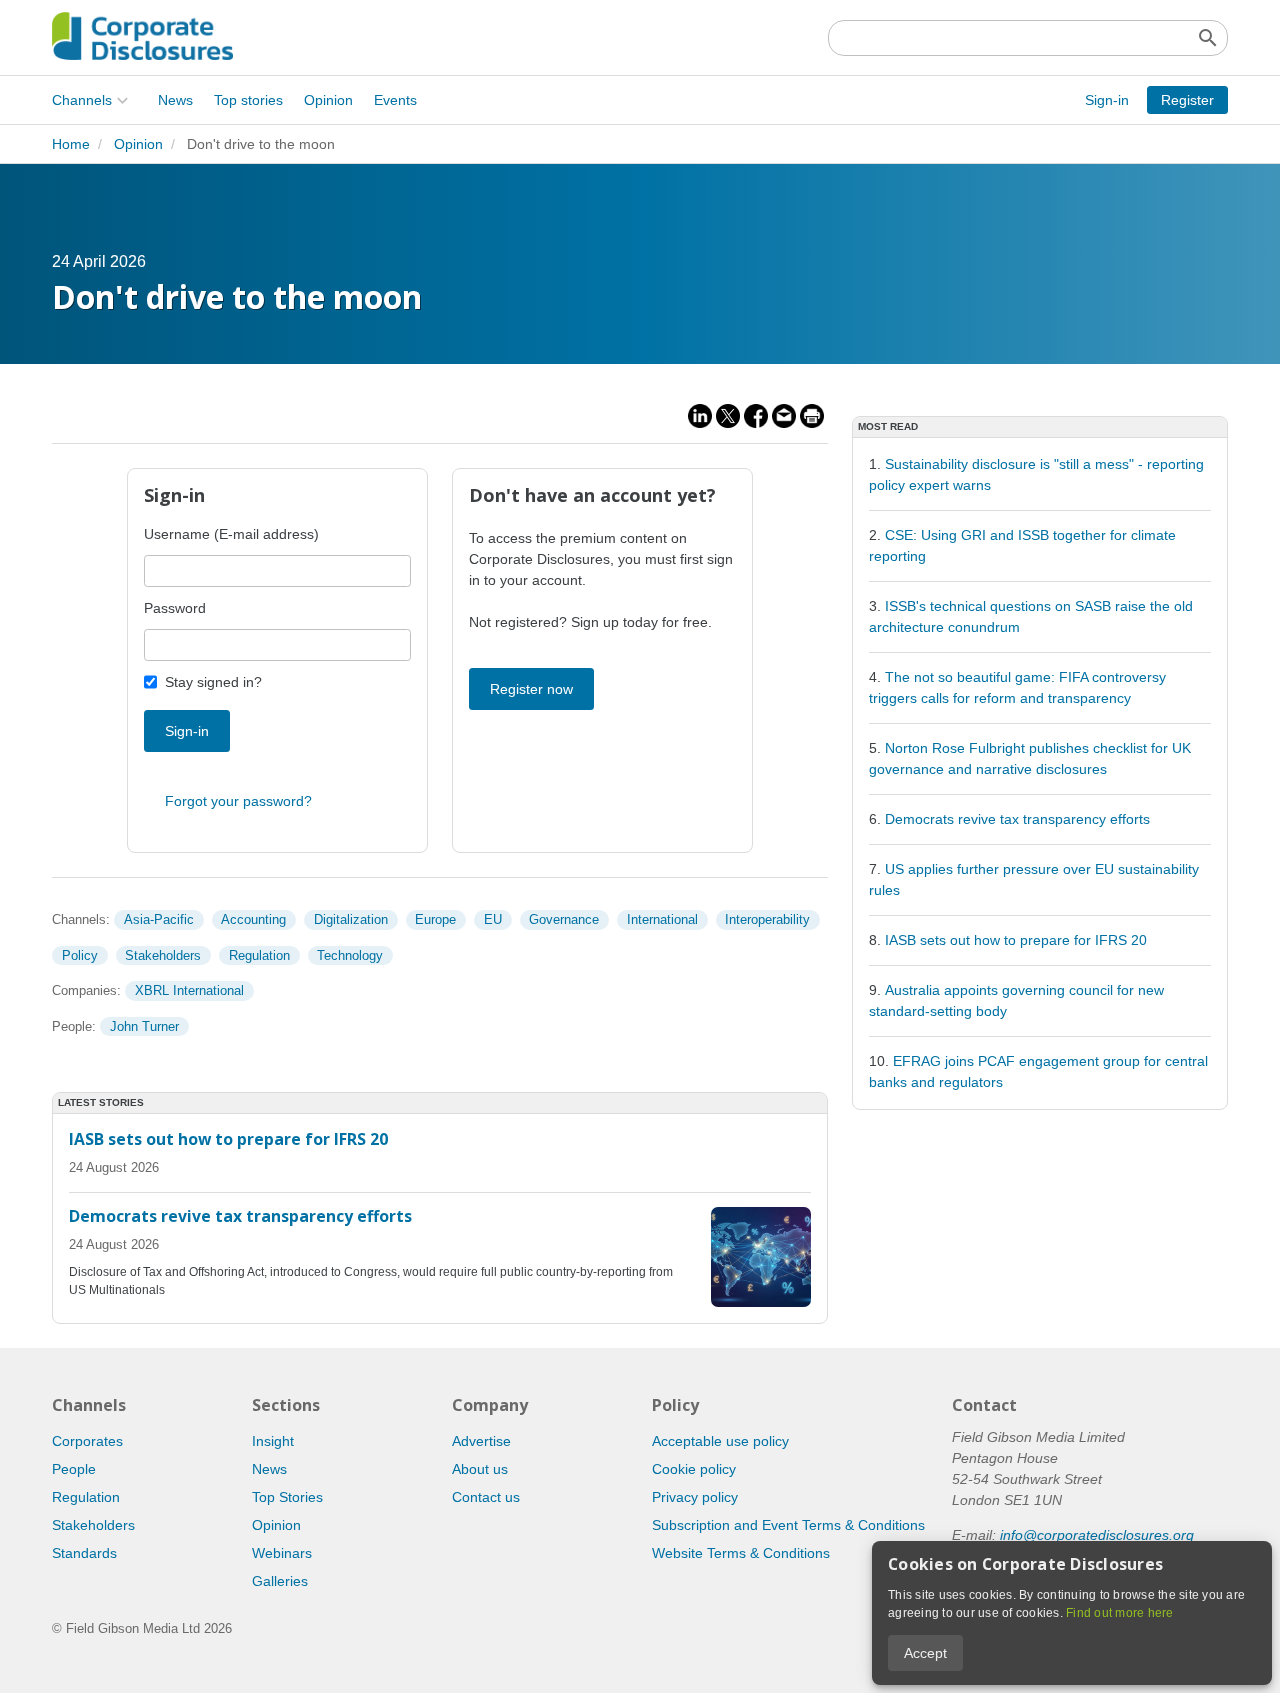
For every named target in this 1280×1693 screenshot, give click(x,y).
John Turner (144, 1026)
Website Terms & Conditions (741, 1553)
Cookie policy (694, 1469)
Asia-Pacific (159, 919)
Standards (84, 1553)
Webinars (282, 1553)
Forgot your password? (238, 801)
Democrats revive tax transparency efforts (1017, 819)
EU (493, 919)
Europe (435, 919)
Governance (564, 919)
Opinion (328, 100)
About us (480, 1469)
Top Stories (287, 1497)
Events (395, 100)
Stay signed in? (213, 682)
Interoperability (767, 919)
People (74, 1469)
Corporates (87, 1441)
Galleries (280, 1581)
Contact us (486, 1497)
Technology (350, 955)
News (175, 100)
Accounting (253, 919)
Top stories (248, 100)
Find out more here (1120, 1613)
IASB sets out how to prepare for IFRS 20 (1016, 940)
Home (71, 144)
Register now (531, 689)
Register (1187, 100)
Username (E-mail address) (231, 534)
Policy (80, 955)
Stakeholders (163, 955)
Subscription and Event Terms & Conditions (788, 1525)
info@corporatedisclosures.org (1097, 1535)
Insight (273, 1441)
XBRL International (189, 990)
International (662, 919)
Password (175, 608)
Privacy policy (695, 1497)
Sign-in (1107, 100)
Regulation (259, 955)
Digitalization (351, 919)
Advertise (481, 1441)
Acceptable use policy (720, 1441)
